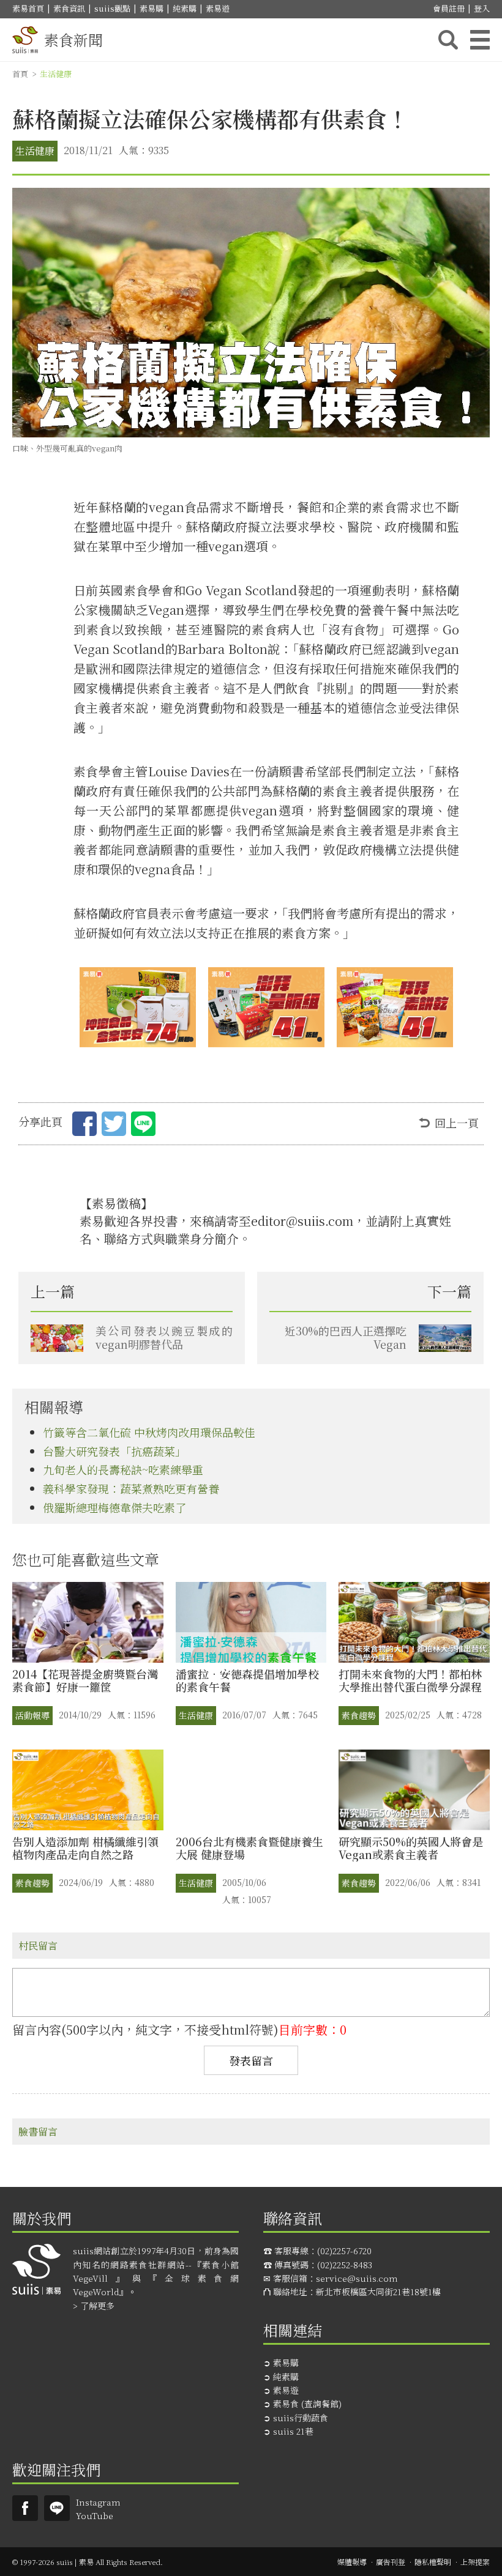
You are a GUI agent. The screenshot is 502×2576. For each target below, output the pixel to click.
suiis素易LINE (57, 2508)
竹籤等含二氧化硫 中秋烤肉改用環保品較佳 (149, 1432)
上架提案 (475, 2562)
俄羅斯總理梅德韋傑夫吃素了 (114, 1507)
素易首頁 (28, 8)
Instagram (98, 2502)
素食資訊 (69, 8)
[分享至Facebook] (84, 1126)
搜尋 (448, 40)
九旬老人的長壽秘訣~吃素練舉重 (123, 1469)
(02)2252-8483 (345, 2265)
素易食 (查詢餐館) (307, 2403)
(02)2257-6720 (344, 2251)
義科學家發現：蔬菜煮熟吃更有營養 (131, 1488)
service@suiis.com (357, 2278)
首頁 (20, 74)
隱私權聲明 (433, 2562)
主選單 (480, 40)
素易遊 (218, 8)
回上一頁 (457, 1123)
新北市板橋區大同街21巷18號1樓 (378, 2292)
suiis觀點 (112, 8)
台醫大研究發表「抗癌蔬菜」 (114, 1451)
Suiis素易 (25, 2508)
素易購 (152, 8)
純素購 (185, 8)
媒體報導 (352, 2562)
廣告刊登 (391, 2562)
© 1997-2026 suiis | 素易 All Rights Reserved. (88, 2562)
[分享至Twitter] (114, 1126)
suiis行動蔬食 (301, 2418)
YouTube (95, 2515)
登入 (482, 8)
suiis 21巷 (293, 2431)
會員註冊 (449, 8)
